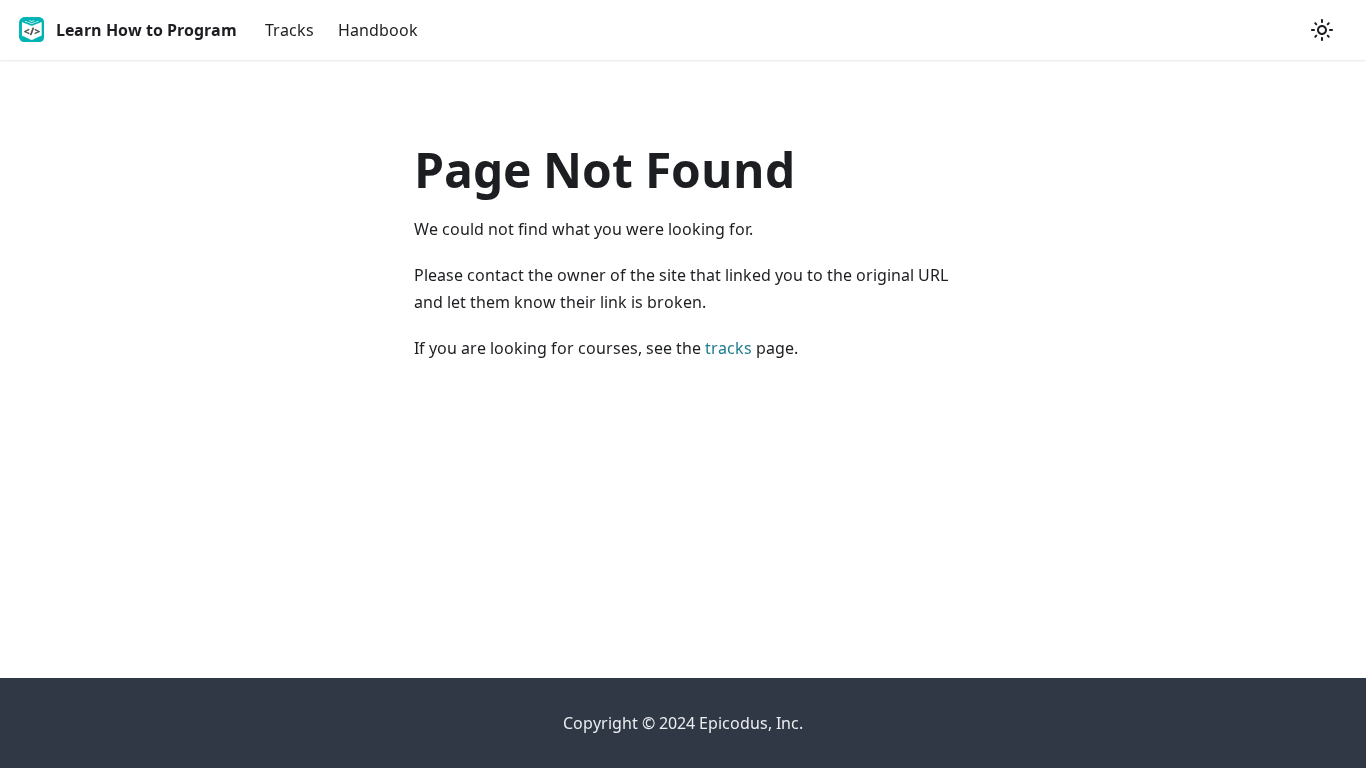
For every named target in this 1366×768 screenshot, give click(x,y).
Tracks (289, 30)
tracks (728, 348)
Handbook (378, 30)
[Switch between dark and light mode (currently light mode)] (1322, 30)
